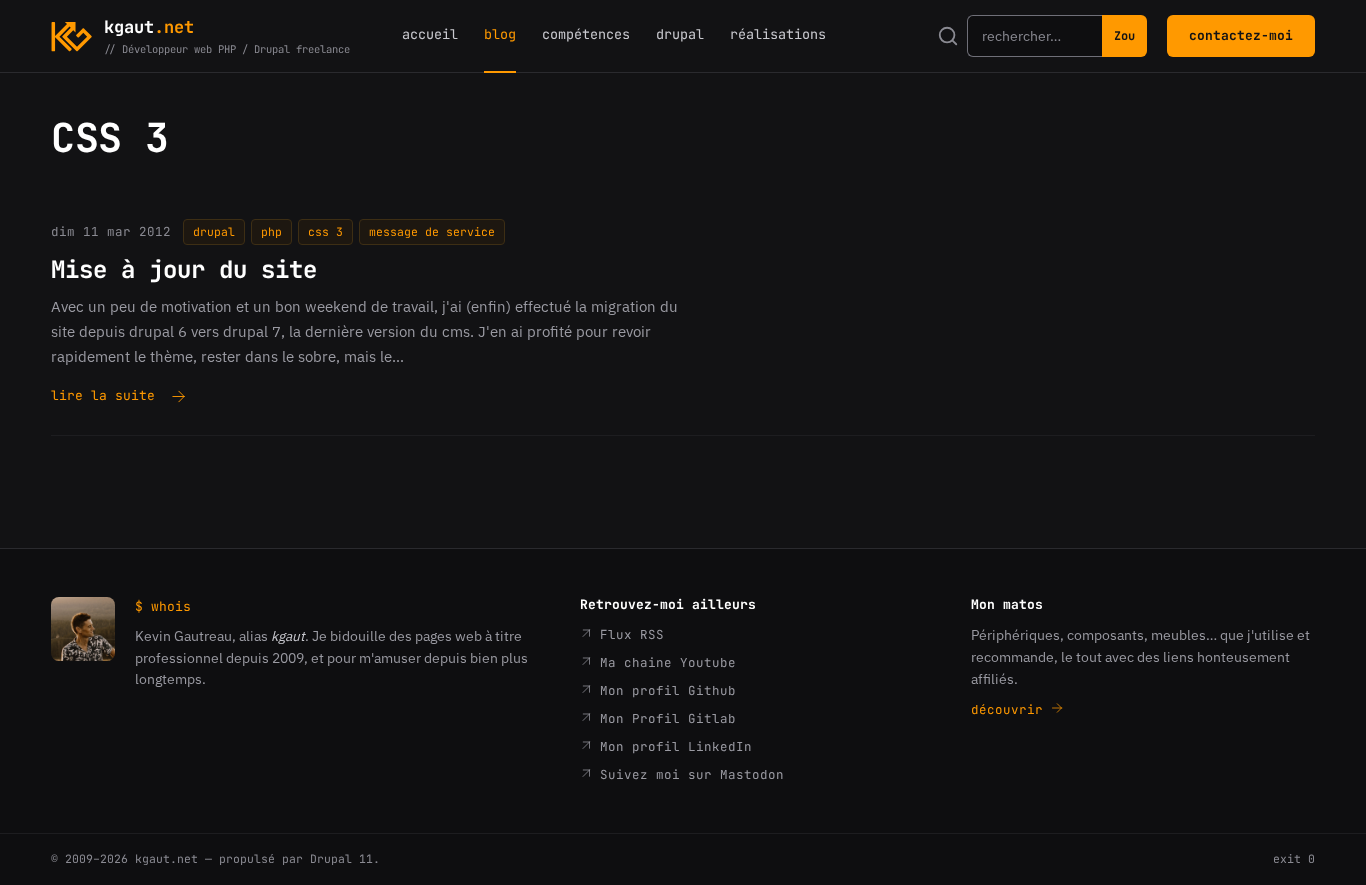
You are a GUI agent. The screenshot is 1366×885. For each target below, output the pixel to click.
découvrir (1011, 709)
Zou (1124, 36)
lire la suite (103, 397)
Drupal (214, 231)
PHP (271, 231)
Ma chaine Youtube (664, 662)
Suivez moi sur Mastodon (688, 774)
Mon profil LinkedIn (672, 746)
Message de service (432, 231)
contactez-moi (1241, 35)
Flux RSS (628, 634)
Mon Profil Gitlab (664, 718)
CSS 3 (325, 231)
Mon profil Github (664, 690)
